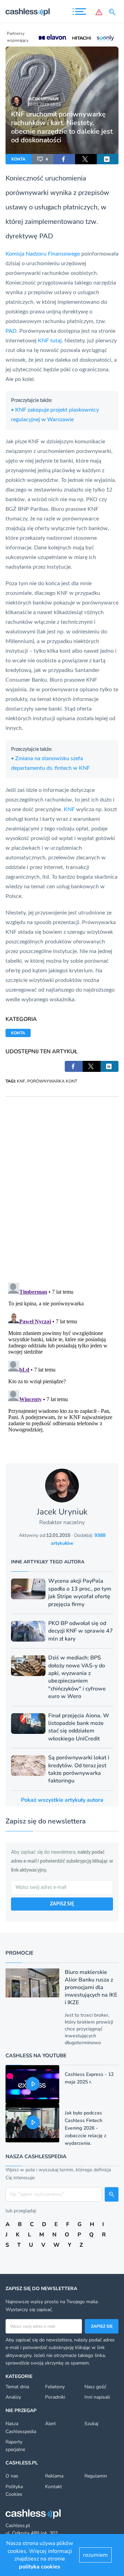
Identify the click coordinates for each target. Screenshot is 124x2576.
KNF (43, 341)
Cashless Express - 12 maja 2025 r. (89, 2078)
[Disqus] (62, 1183)
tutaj (56, 341)
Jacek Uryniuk (43, 99)
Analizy (13, 2397)
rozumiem (95, 2555)
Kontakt (54, 2487)
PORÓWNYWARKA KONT (52, 1081)
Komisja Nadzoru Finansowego (43, 254)
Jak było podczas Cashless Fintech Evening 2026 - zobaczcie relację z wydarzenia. (86, 2128)
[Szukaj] (114, 12)
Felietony (55, 2387)
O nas (12, 2476)
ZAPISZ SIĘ (62, 1904)
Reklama (54, 2476)
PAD (46, 236)
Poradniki (55, 2397)
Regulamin (96, 2476)
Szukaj (91, 2424)
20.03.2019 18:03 (44, 104)
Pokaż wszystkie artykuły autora (62, 1800)
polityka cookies (40, 2567)
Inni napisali (97, 2397)
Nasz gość (95, 2387)
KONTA (18, 159)
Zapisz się (102, 2326)
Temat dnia (17, 2387)
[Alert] (99, 12)
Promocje (19, 1953)
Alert (50, 2424)
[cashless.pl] (28, 12)
